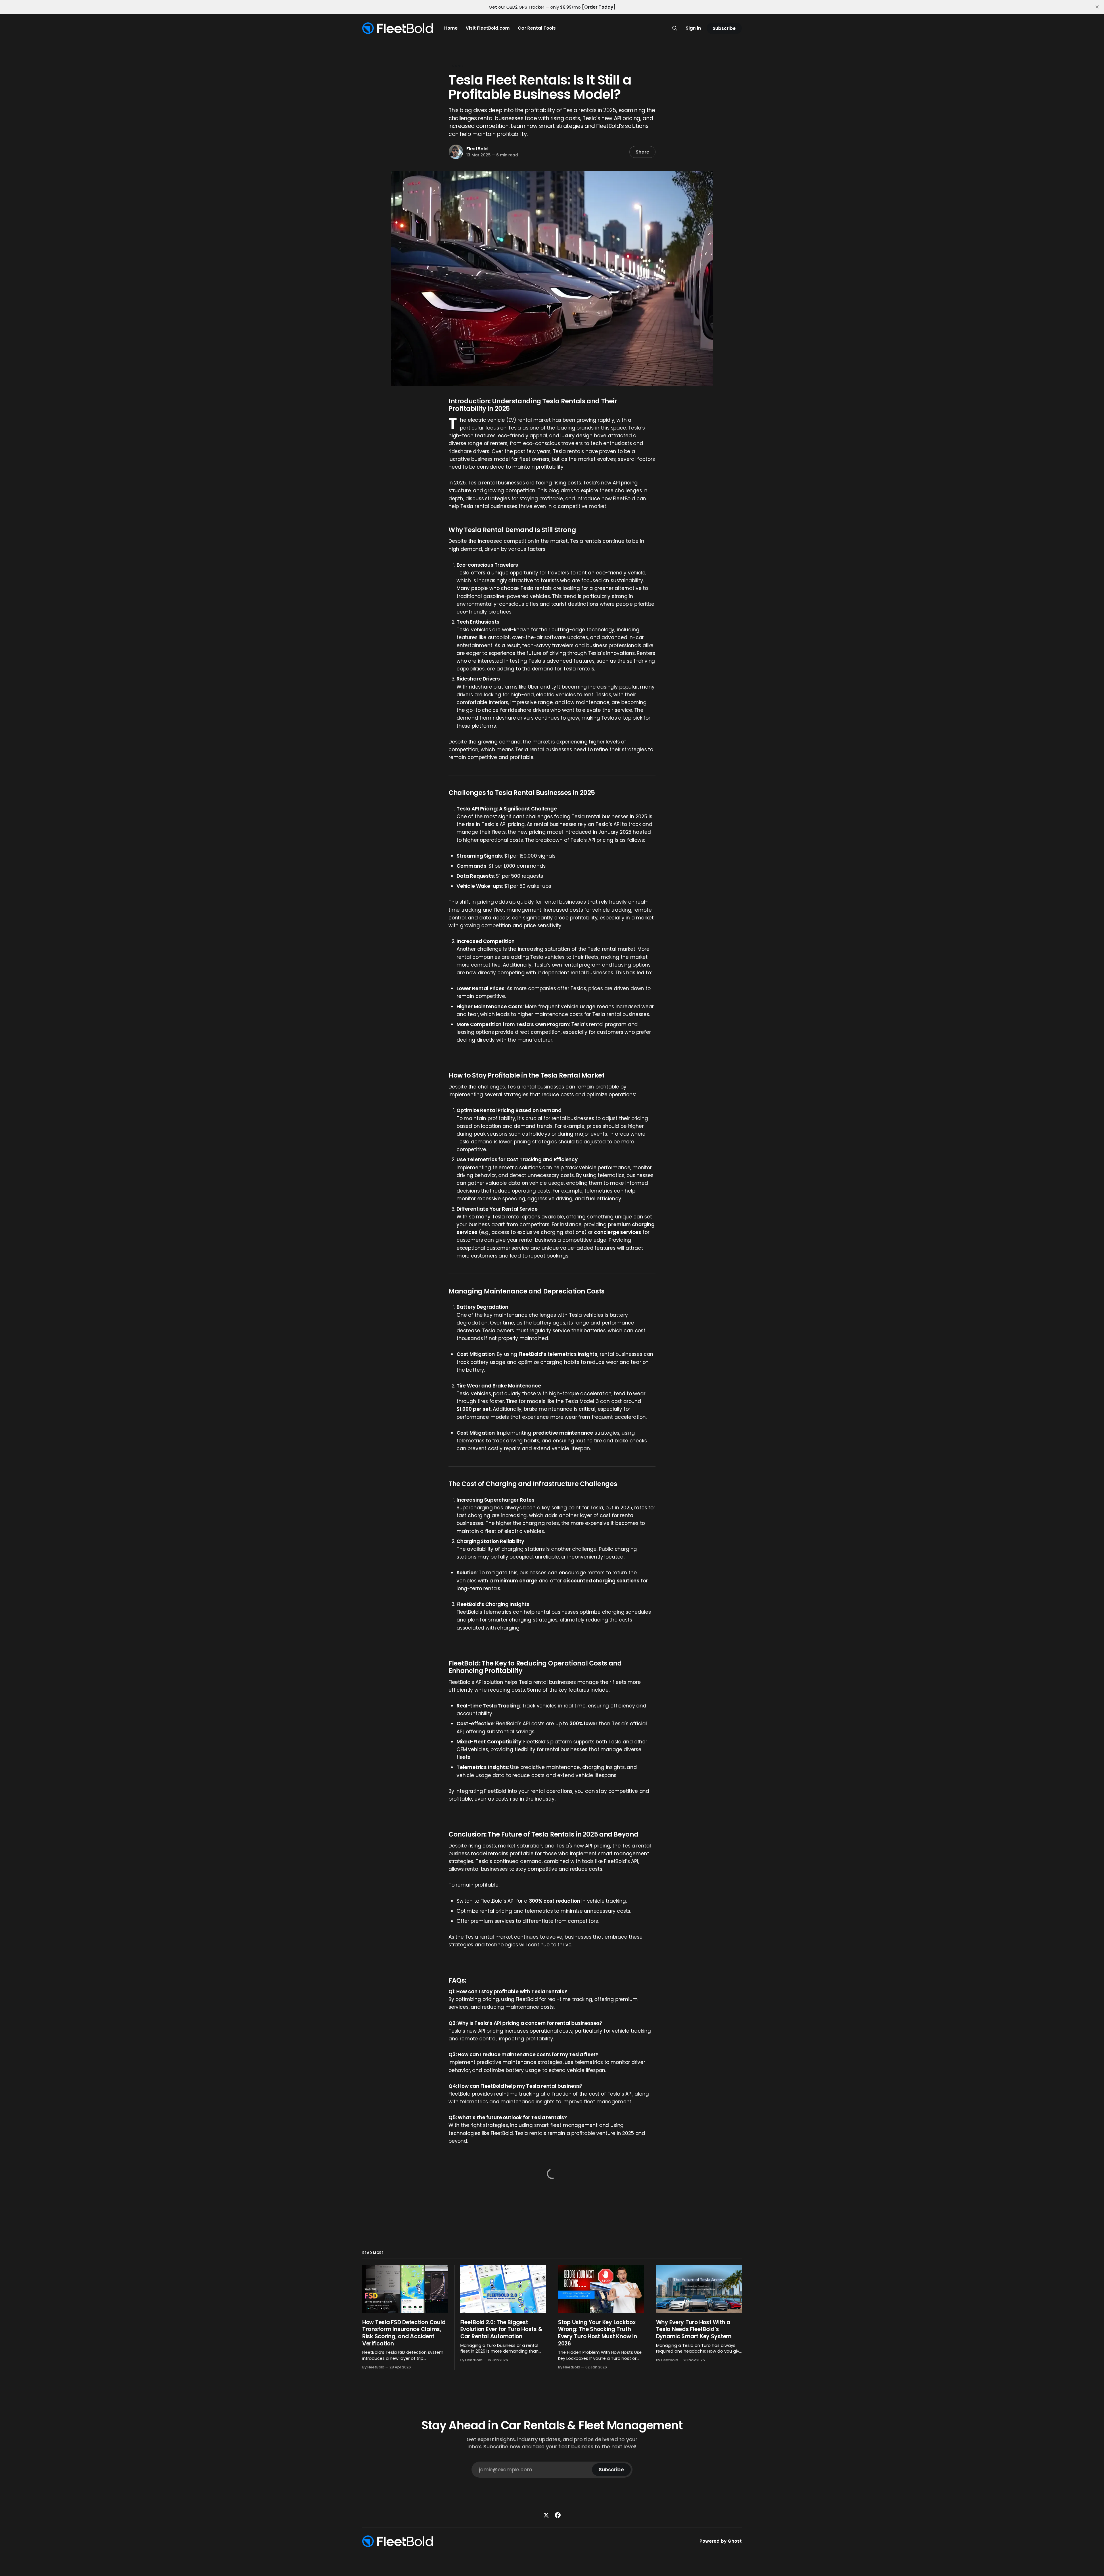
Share (642, 152)
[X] (546, 2515)
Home (451, 28)
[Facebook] (558, 2515)
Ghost (735, 2541)
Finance (457, 66)
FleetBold (477, 149)
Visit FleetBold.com (488, 28)
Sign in (693, 28)
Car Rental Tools (537, 28)
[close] (1097, 7)
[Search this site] (675, 28)
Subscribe (724, 28)
